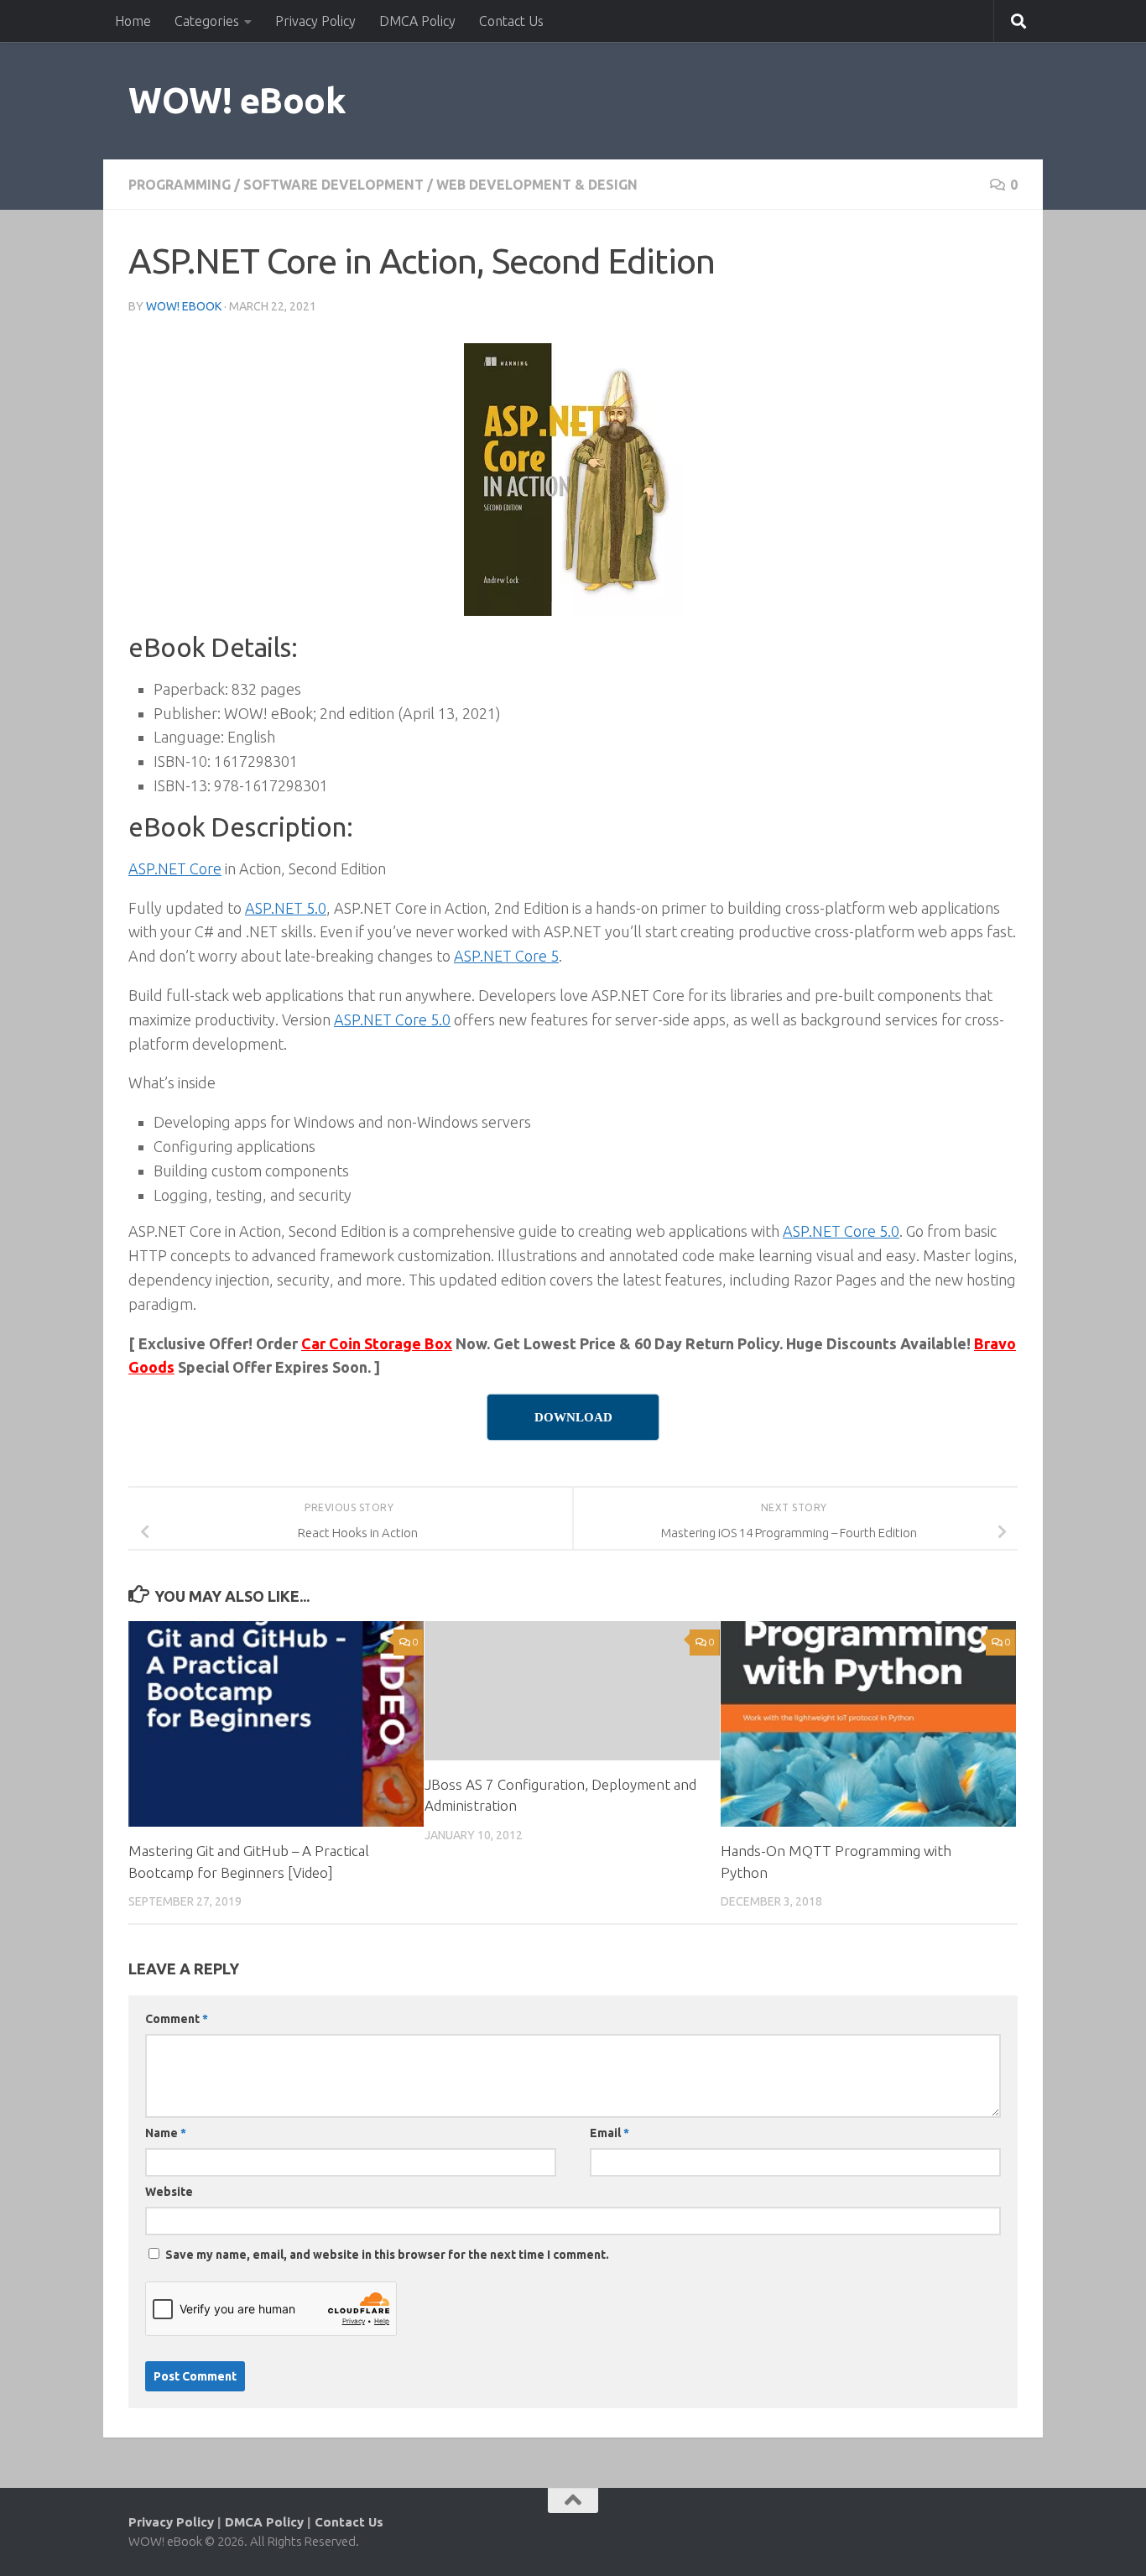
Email (609, 2133)
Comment (177, 2019)
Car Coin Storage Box (377, 1343)
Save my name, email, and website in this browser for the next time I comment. (387, 2255)
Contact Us (511, 21)
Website (169, 2192)
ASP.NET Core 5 (506, 956)
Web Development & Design (537, 185)
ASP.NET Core (175, 868)
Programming (180, 185)
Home (133, 21)
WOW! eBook (237, 100)
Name (166, 2133)
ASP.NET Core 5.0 (392, 1019)
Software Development (333, 185)
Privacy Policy (315, 21)
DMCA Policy (417, 21)
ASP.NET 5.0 (286, 908)
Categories (207, 21)
